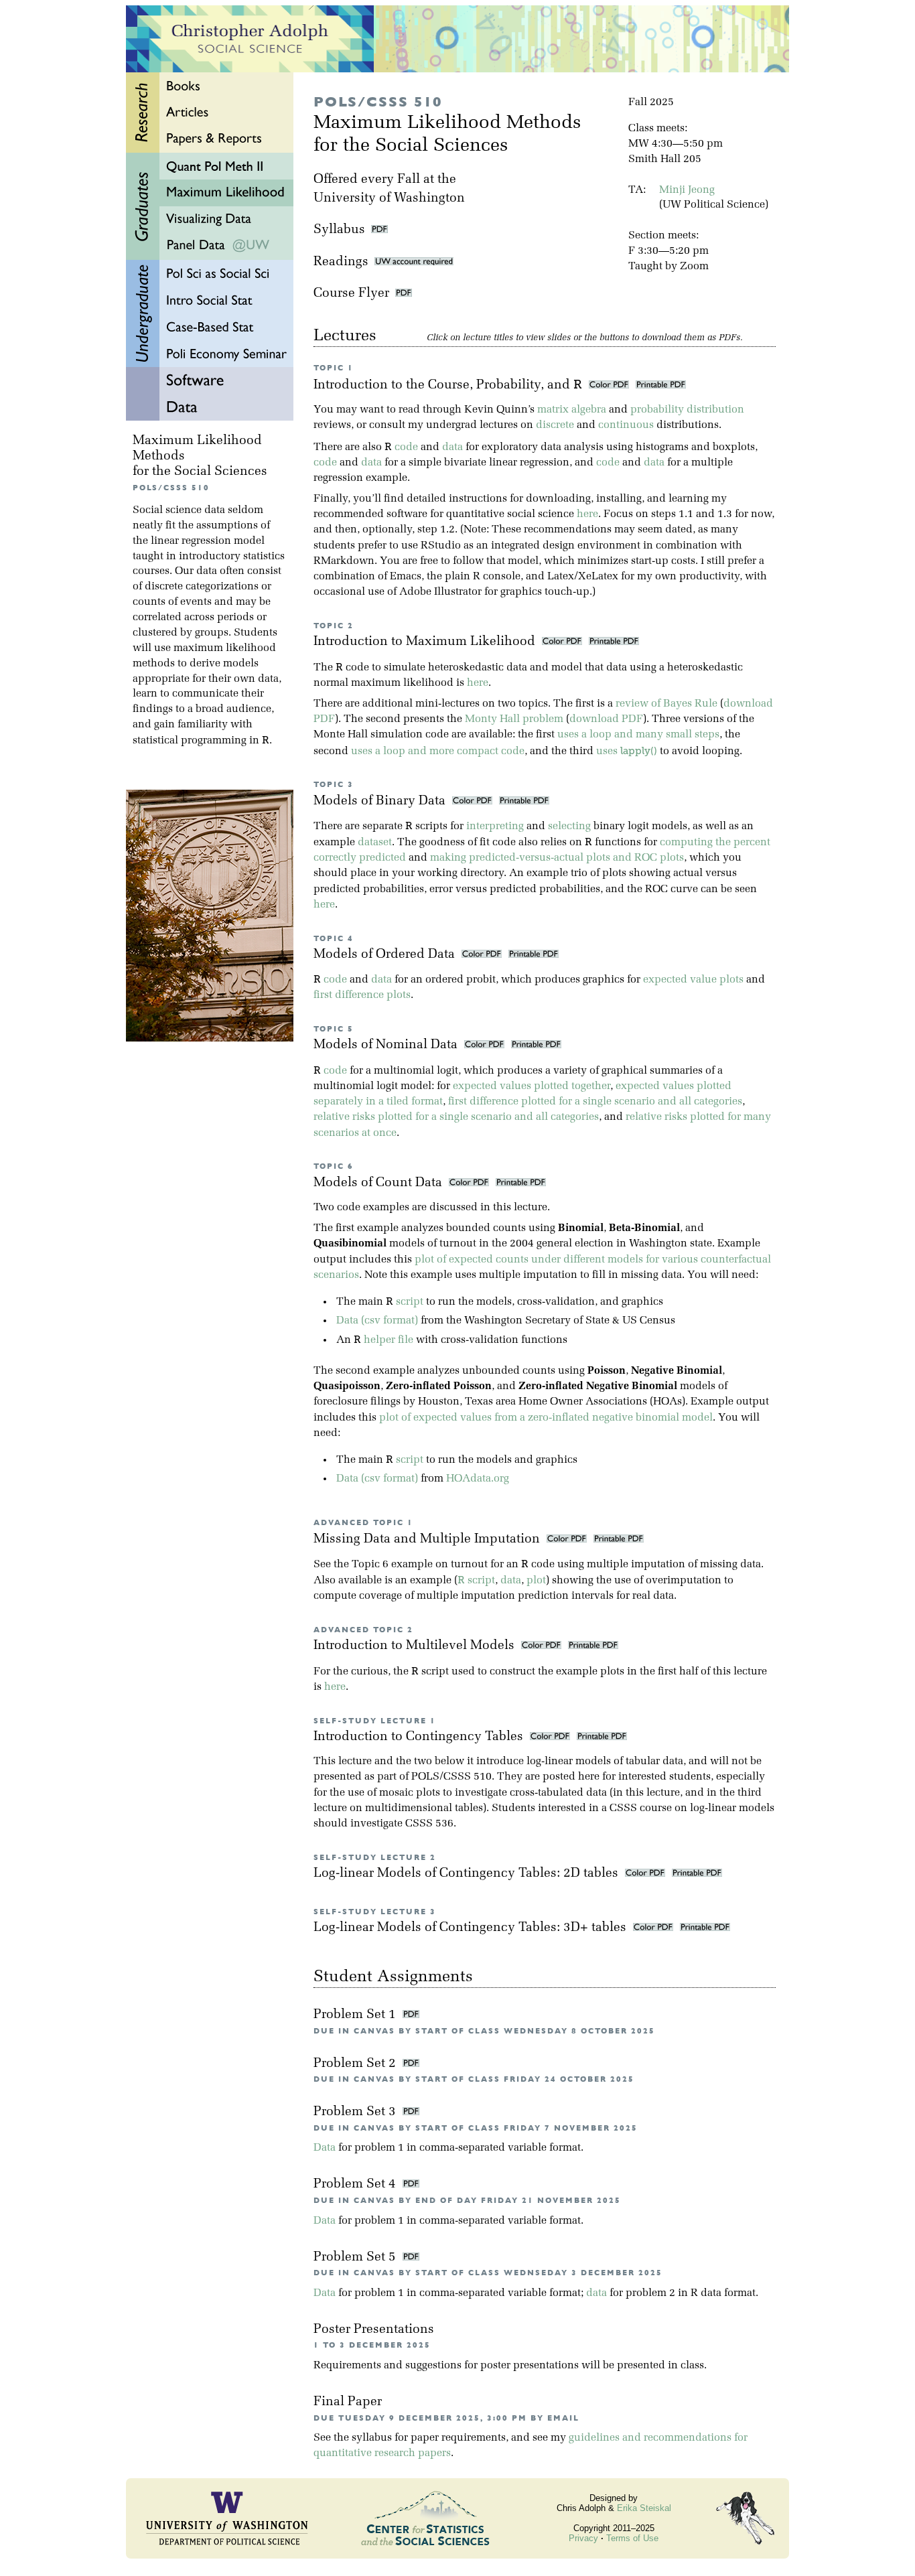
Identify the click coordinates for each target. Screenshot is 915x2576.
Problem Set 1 (356, 2015)
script (410, 1302)
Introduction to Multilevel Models (416, 1646)
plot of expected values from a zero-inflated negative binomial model (546, 1418)
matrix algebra (572, 410)
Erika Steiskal (644, 2508)
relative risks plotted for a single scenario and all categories (456, 1117)
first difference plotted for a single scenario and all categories (595, 1102)
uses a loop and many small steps (638, 735)
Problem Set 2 (356, 2064)
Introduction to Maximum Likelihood (426, 642)
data (452, 447)
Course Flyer (354, 294)
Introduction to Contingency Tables (420, 1737)
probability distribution (687, 410)
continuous (626, 425)
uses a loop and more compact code (438, 752)
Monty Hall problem (514, 719)
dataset (375, 843)
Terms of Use (632, 2538)
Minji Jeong (687, 190)
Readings (344, 262)
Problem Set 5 (356, 2258)
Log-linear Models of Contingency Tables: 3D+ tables (472, 1928)
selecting (569, 827)
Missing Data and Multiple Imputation (428, 1540)
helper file (389, 1340)
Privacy (583, 2538)
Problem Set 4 (356, 2185)
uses (627, 752)
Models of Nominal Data (387, 1045)
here (587, 514)
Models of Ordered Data (386, 955)
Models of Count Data (379, 1183)
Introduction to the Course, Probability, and (448, 385)
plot (536, 1581)
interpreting (495, 827)
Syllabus (339, 230)
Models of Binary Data (381, 801)
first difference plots (362, 995)
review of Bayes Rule (666, 704)
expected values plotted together (532, 1086)
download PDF (606, 719)
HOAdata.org (478, 1479)
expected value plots (693, 980)
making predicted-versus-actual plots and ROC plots (557, 858)
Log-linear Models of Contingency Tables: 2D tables (468, 1874)
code (406, 447)
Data (325, 2148)
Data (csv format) (377, 1321)
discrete (555, 425)
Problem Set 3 (356, 2112)
